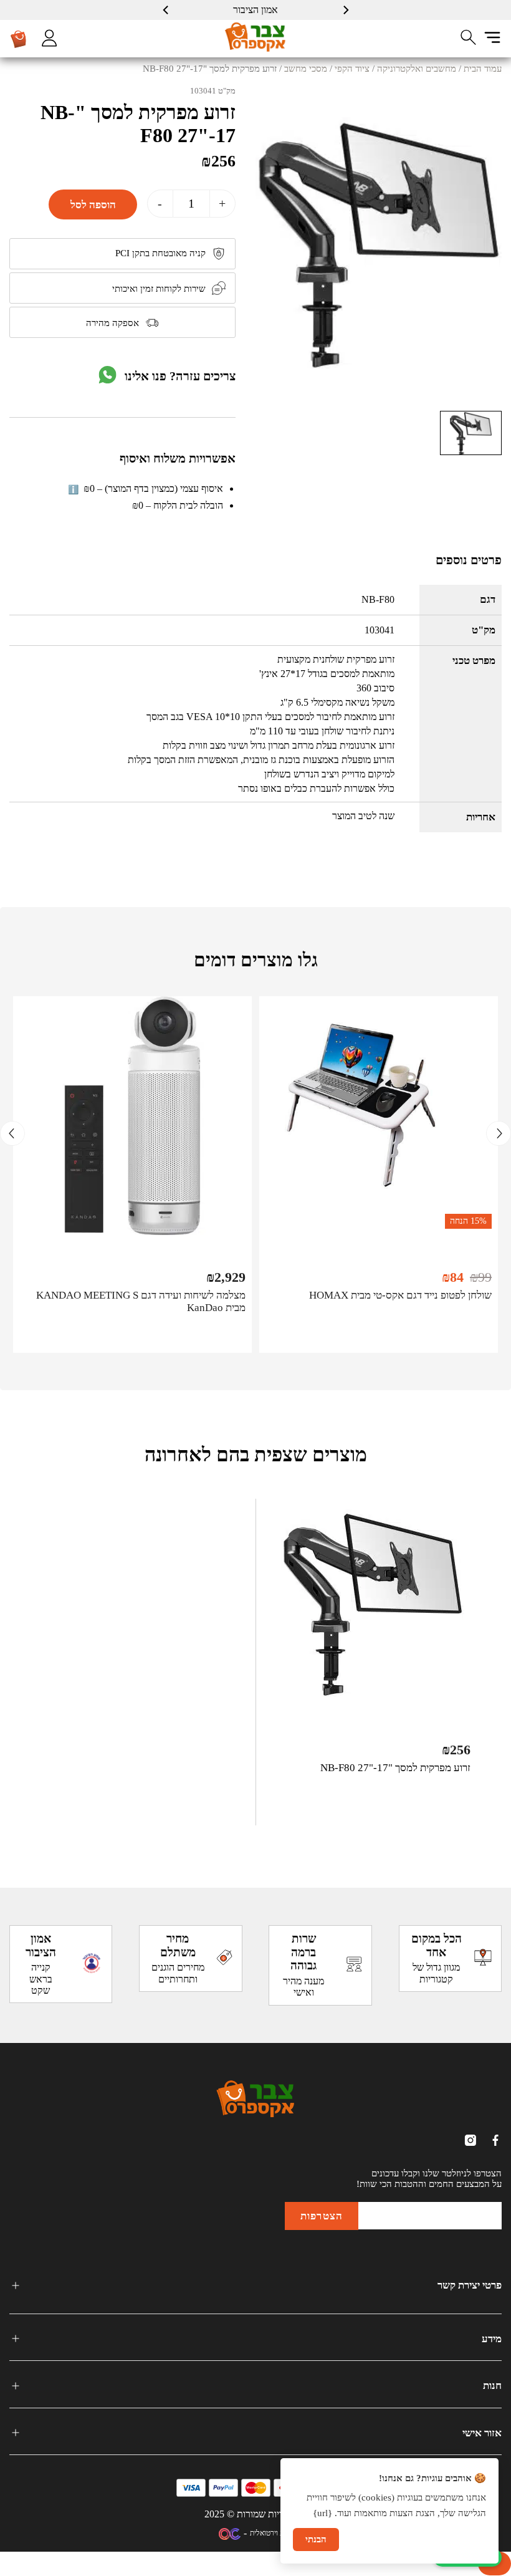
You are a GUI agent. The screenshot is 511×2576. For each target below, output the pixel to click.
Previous (499, 1133)
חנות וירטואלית (271, 2533)
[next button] (166, 10)
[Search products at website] (469, 37)
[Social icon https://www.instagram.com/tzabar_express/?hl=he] (470, 2140)
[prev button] (345, 10)
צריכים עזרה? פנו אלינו (180, 376)
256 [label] (218, 161)
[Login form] (49, 38)
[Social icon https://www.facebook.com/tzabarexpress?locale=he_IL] (495, 2140)
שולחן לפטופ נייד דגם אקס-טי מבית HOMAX (400, 1295)
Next (12, 1133)
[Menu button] (492, 37)
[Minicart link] (19, 39)
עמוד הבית (483, 69)
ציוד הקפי (352, 69)
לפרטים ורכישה (379, 1335)
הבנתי (316, 2539)
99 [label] (481, 1277)
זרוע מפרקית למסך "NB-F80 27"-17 (395, 1768)
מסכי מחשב (306, 69)
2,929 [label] (226, 1277)
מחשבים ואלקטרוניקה (417, 69)
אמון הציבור (255, 10)
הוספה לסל (93, 204)
